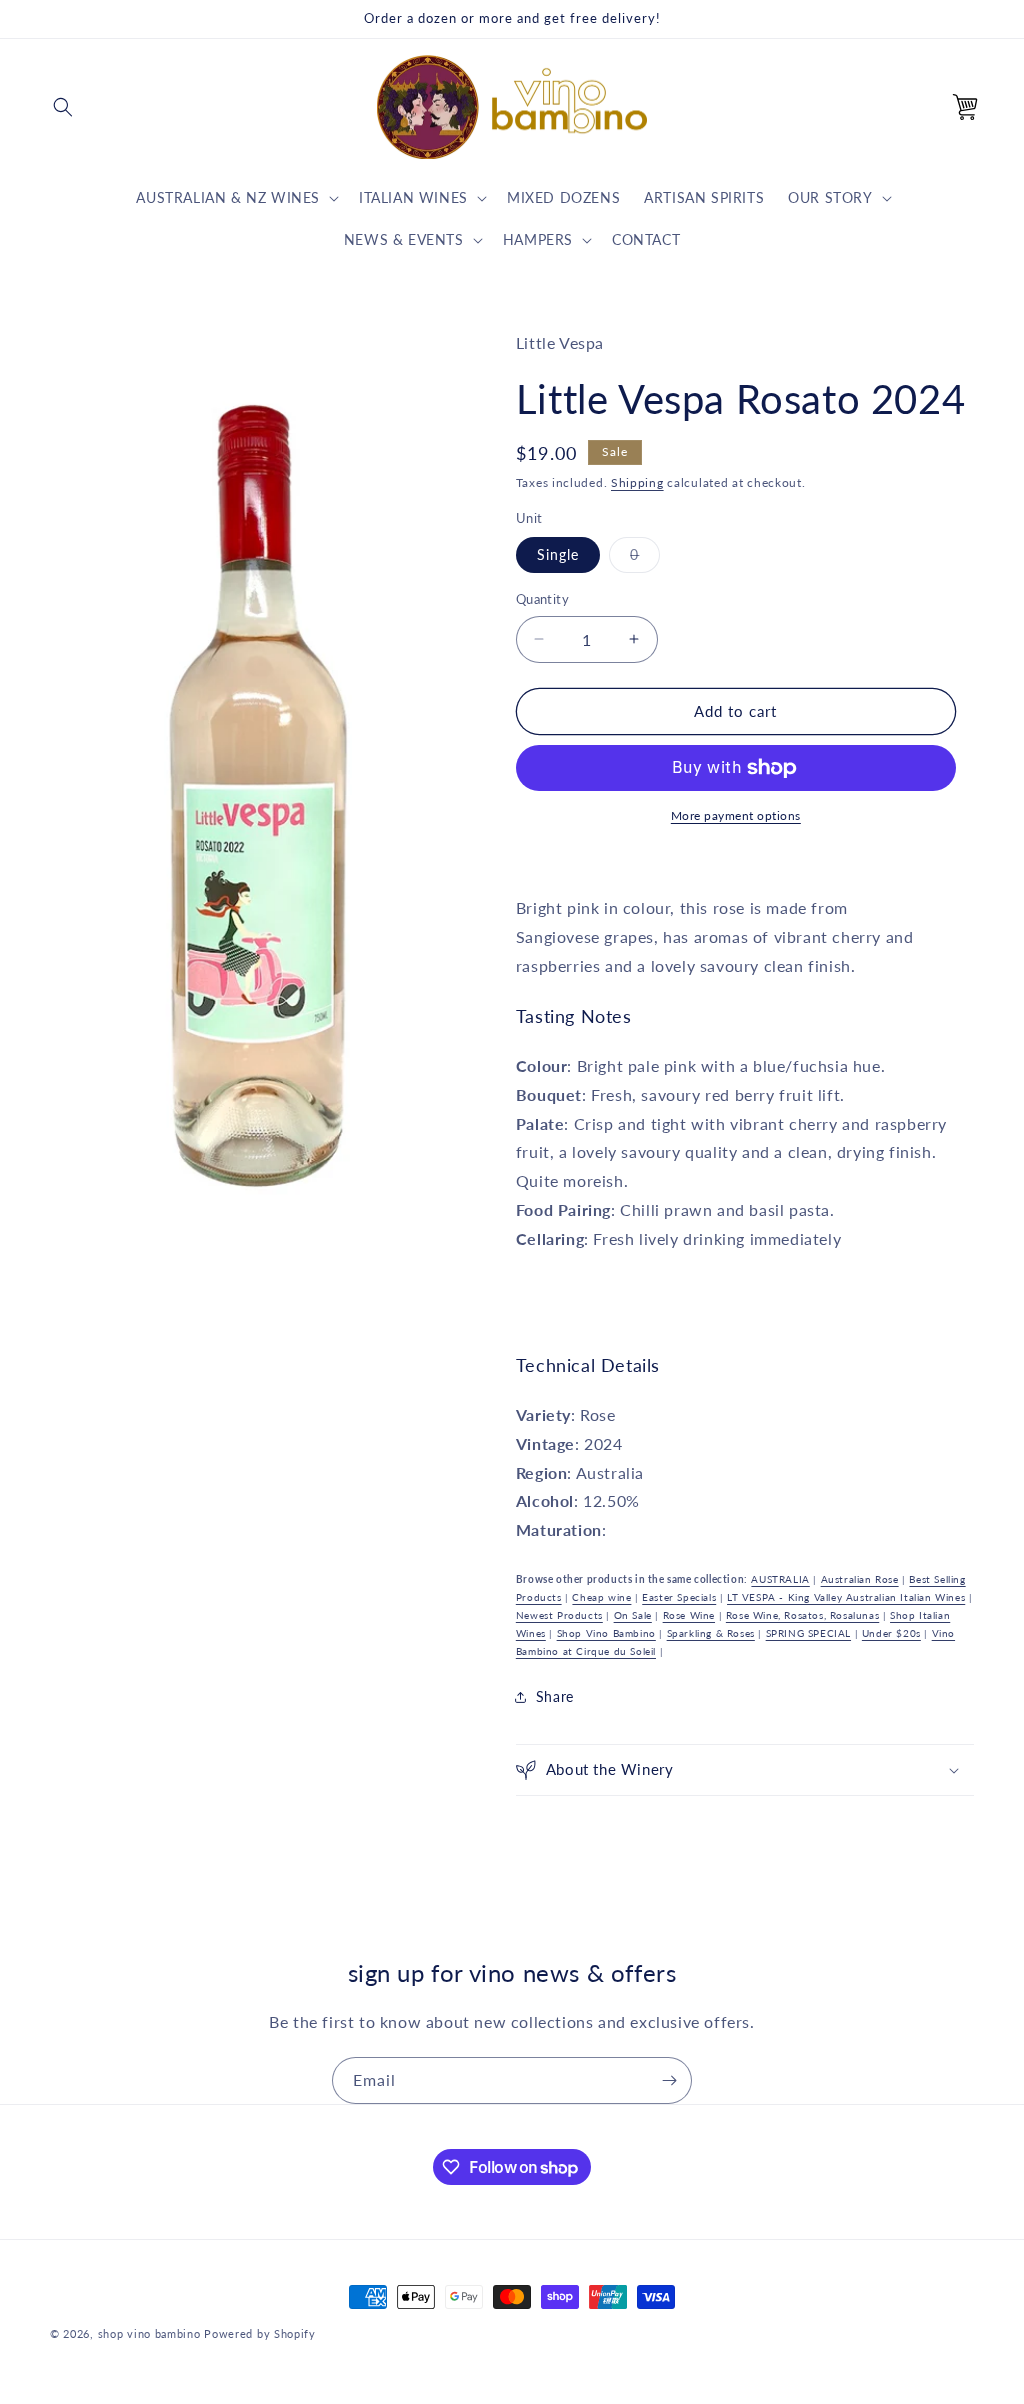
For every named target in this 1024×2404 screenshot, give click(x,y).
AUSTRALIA (780, 1579)
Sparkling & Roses (711, 1633)
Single (558, 554)
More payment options (736, 815)
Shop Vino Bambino (606, 1633)
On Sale (633, 1615)
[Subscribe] (669, 2080)
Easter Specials (679, 1597)
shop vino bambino (149, 2333)
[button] (63, 107)
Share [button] (555, 1696)
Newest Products (559, 1615)
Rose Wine (689, 1615)
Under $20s (891, 1633)
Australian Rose (860, 1579)
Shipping (637, 482)
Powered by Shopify (260, 2333)
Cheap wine (601, 1597)
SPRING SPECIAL (808, 1633)
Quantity (542, 599)
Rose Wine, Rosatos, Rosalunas (802, 1615)
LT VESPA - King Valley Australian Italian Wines (846, 1597)
